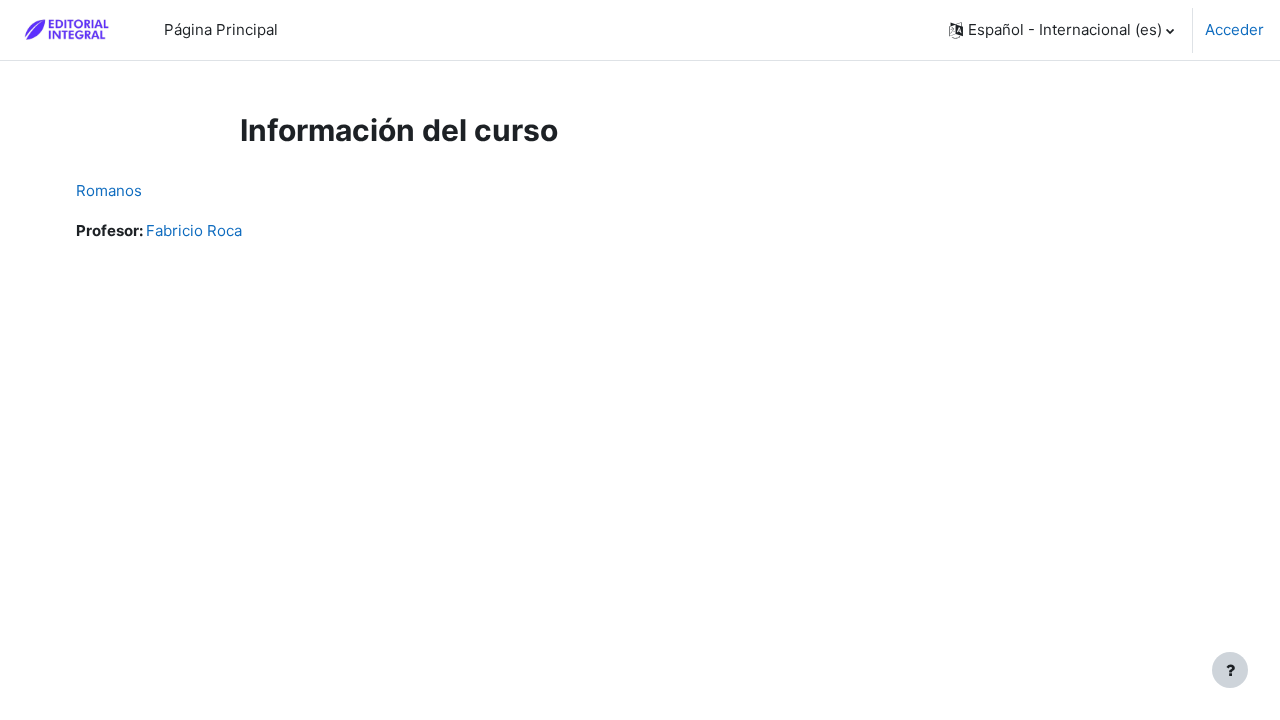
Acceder (1234, 29)
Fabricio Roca (194, 230)
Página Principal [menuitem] (221, 29)
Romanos (109, 190)
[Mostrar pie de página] (1230, 670)
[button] (1061, 30)
